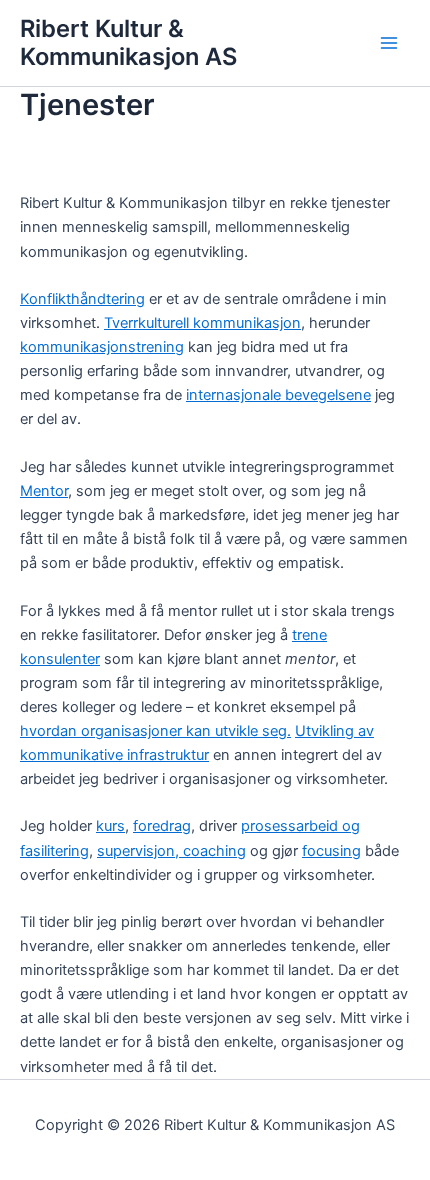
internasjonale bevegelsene (278, 395)
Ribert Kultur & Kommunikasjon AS (128, 42)
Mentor (44, 491)
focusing (331, 851)
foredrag (162, 826)
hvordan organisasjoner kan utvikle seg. (155, 731)
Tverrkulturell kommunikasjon (202, 323)
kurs (110, 826)
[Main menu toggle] (389, 43)
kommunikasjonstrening (102, 347)
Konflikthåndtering (82, 299)
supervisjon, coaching (171, 851)
